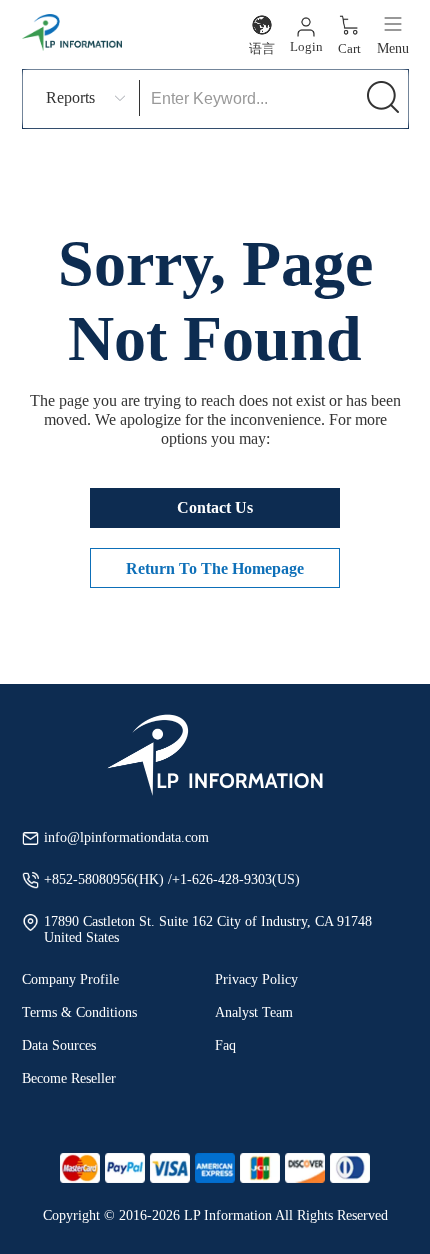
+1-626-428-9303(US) (236, 879)
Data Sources (59, 1045)
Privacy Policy (256, 979)
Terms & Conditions (79, 1012)
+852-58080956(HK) (106, 879)
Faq (225, 1045)
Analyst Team (254, 1012)
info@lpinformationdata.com (126, 837)
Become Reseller (69, 1078)
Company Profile (70, 979)
